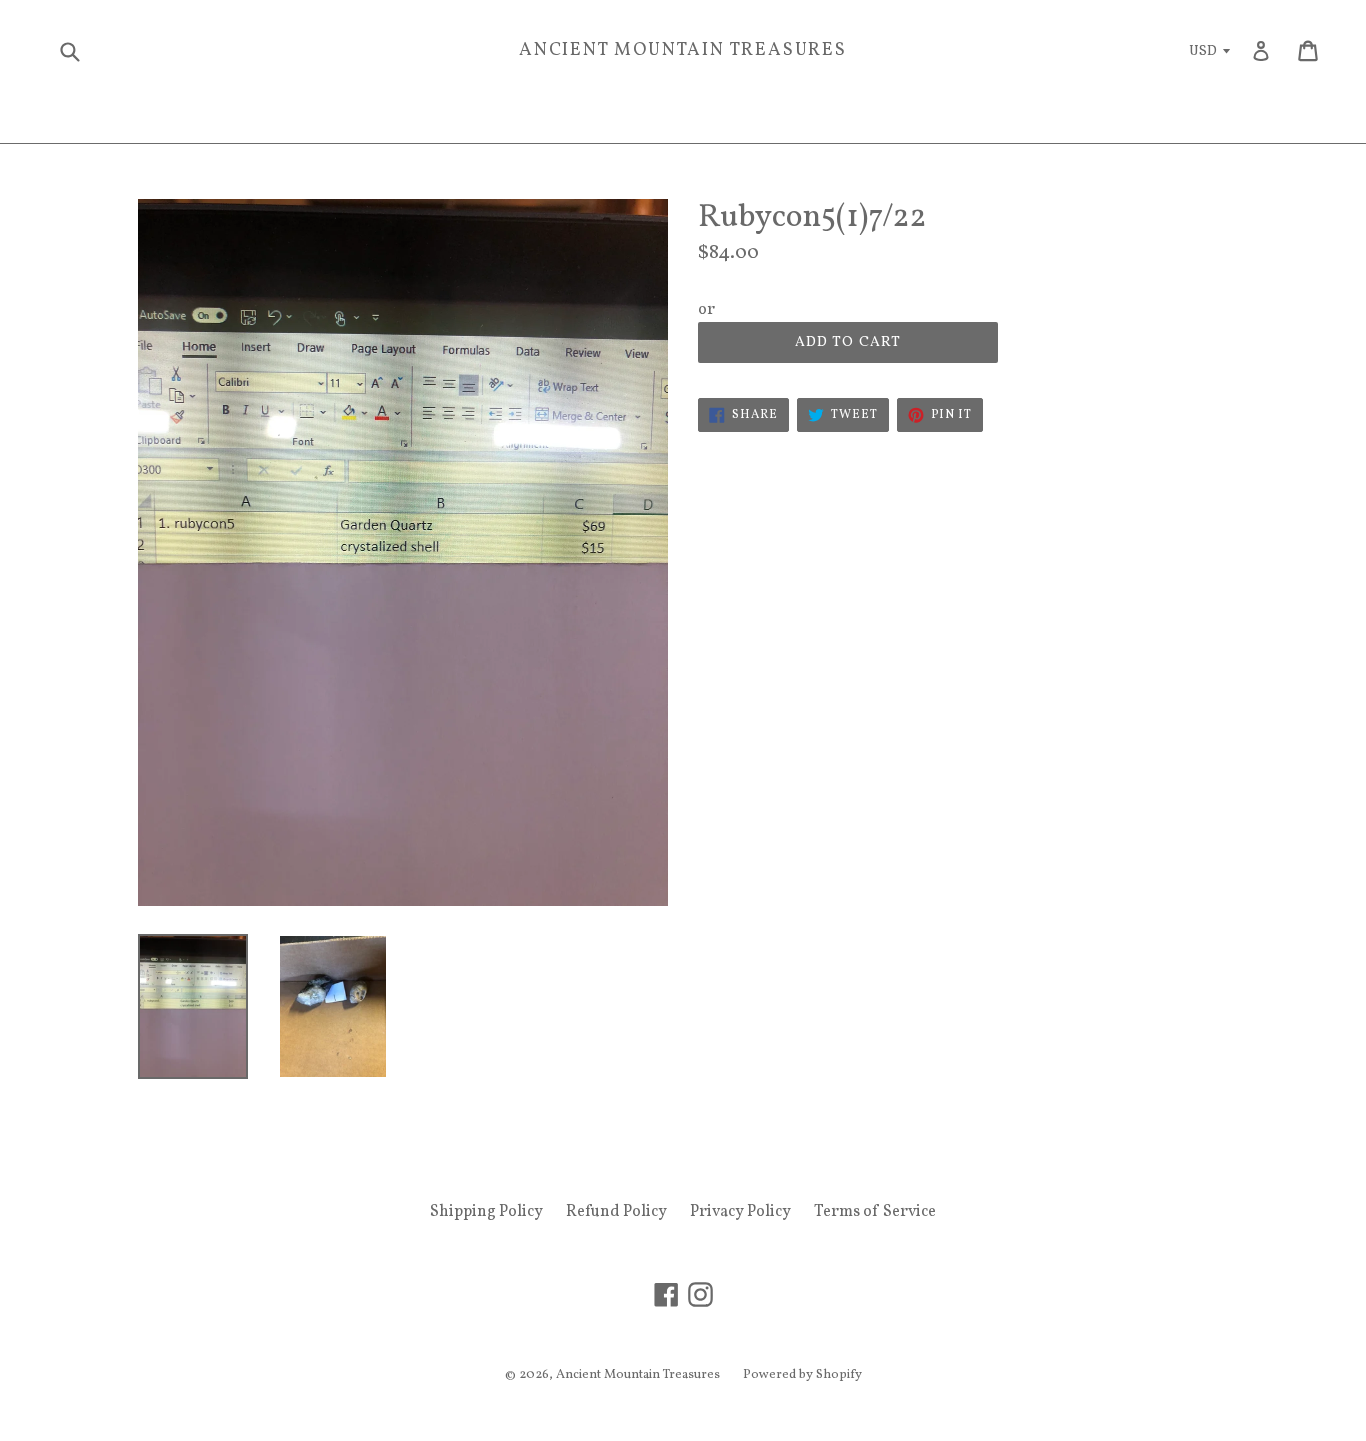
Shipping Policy (486, 1212)
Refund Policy (616, 1212)
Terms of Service (875, 1212)
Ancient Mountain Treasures (683, 51)
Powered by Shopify (802, 1375)
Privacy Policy (740, 1212)
